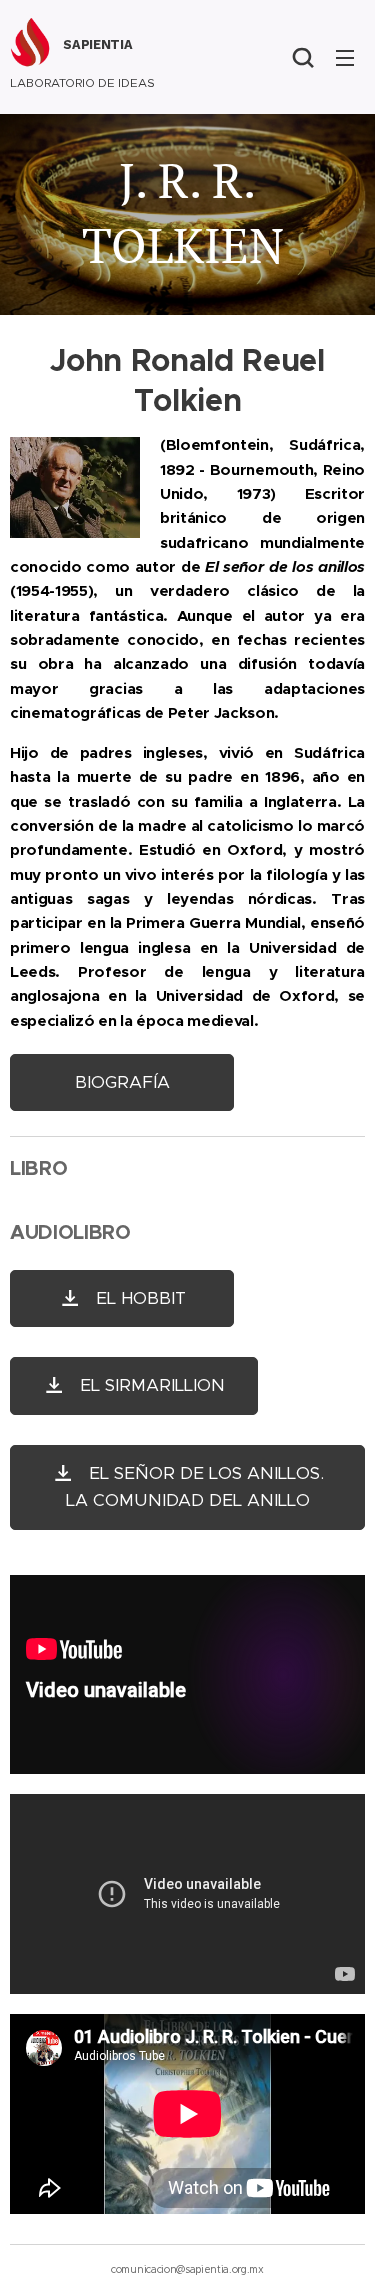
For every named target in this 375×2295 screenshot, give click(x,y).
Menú (345, 57)
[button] (303, 57)
